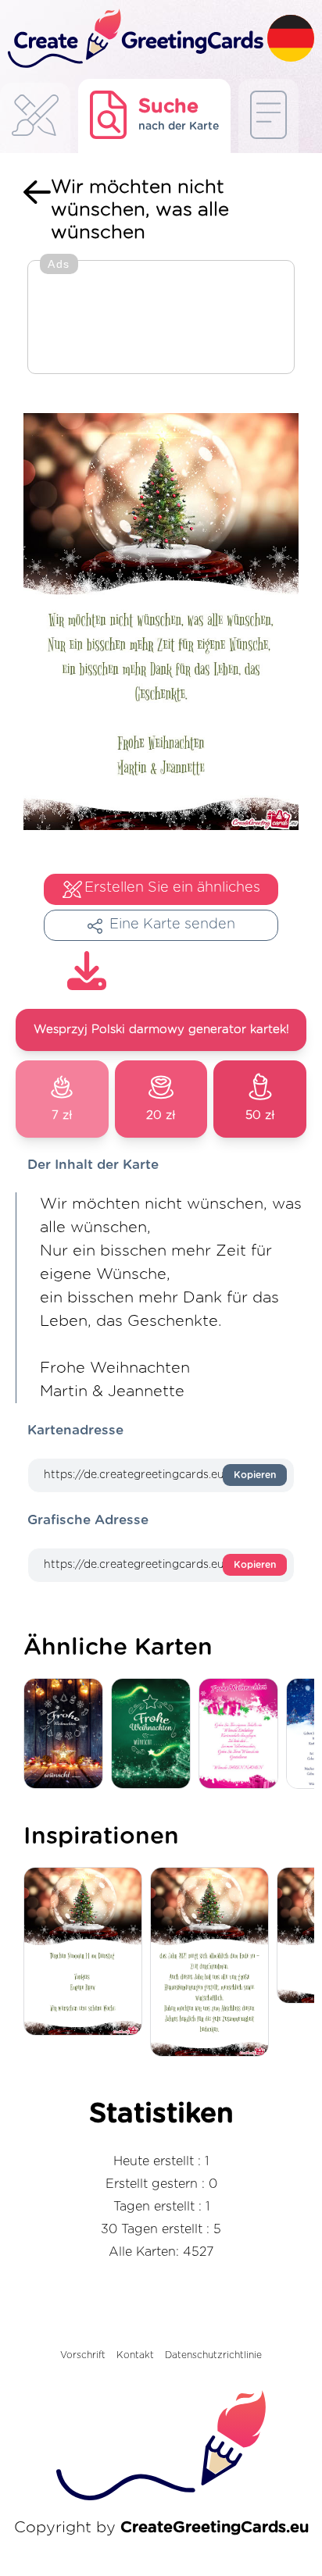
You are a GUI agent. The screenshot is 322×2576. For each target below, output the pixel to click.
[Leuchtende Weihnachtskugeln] (67, 1735)
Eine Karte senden (172, 925)
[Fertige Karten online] (268, 116)
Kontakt (135, 2355)
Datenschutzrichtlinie (213, 2355)
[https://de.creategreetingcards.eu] (134, 39)
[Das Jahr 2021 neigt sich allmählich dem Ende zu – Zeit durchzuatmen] (213, 1963)
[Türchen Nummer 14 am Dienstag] (87, 1952)
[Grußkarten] (35, 120)
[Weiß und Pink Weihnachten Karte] (242, 1735)
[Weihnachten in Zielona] (155, 1735)
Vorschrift (83, 2355)
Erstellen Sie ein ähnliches (172, 888)
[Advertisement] (161, 319)
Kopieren (255, 1475)
